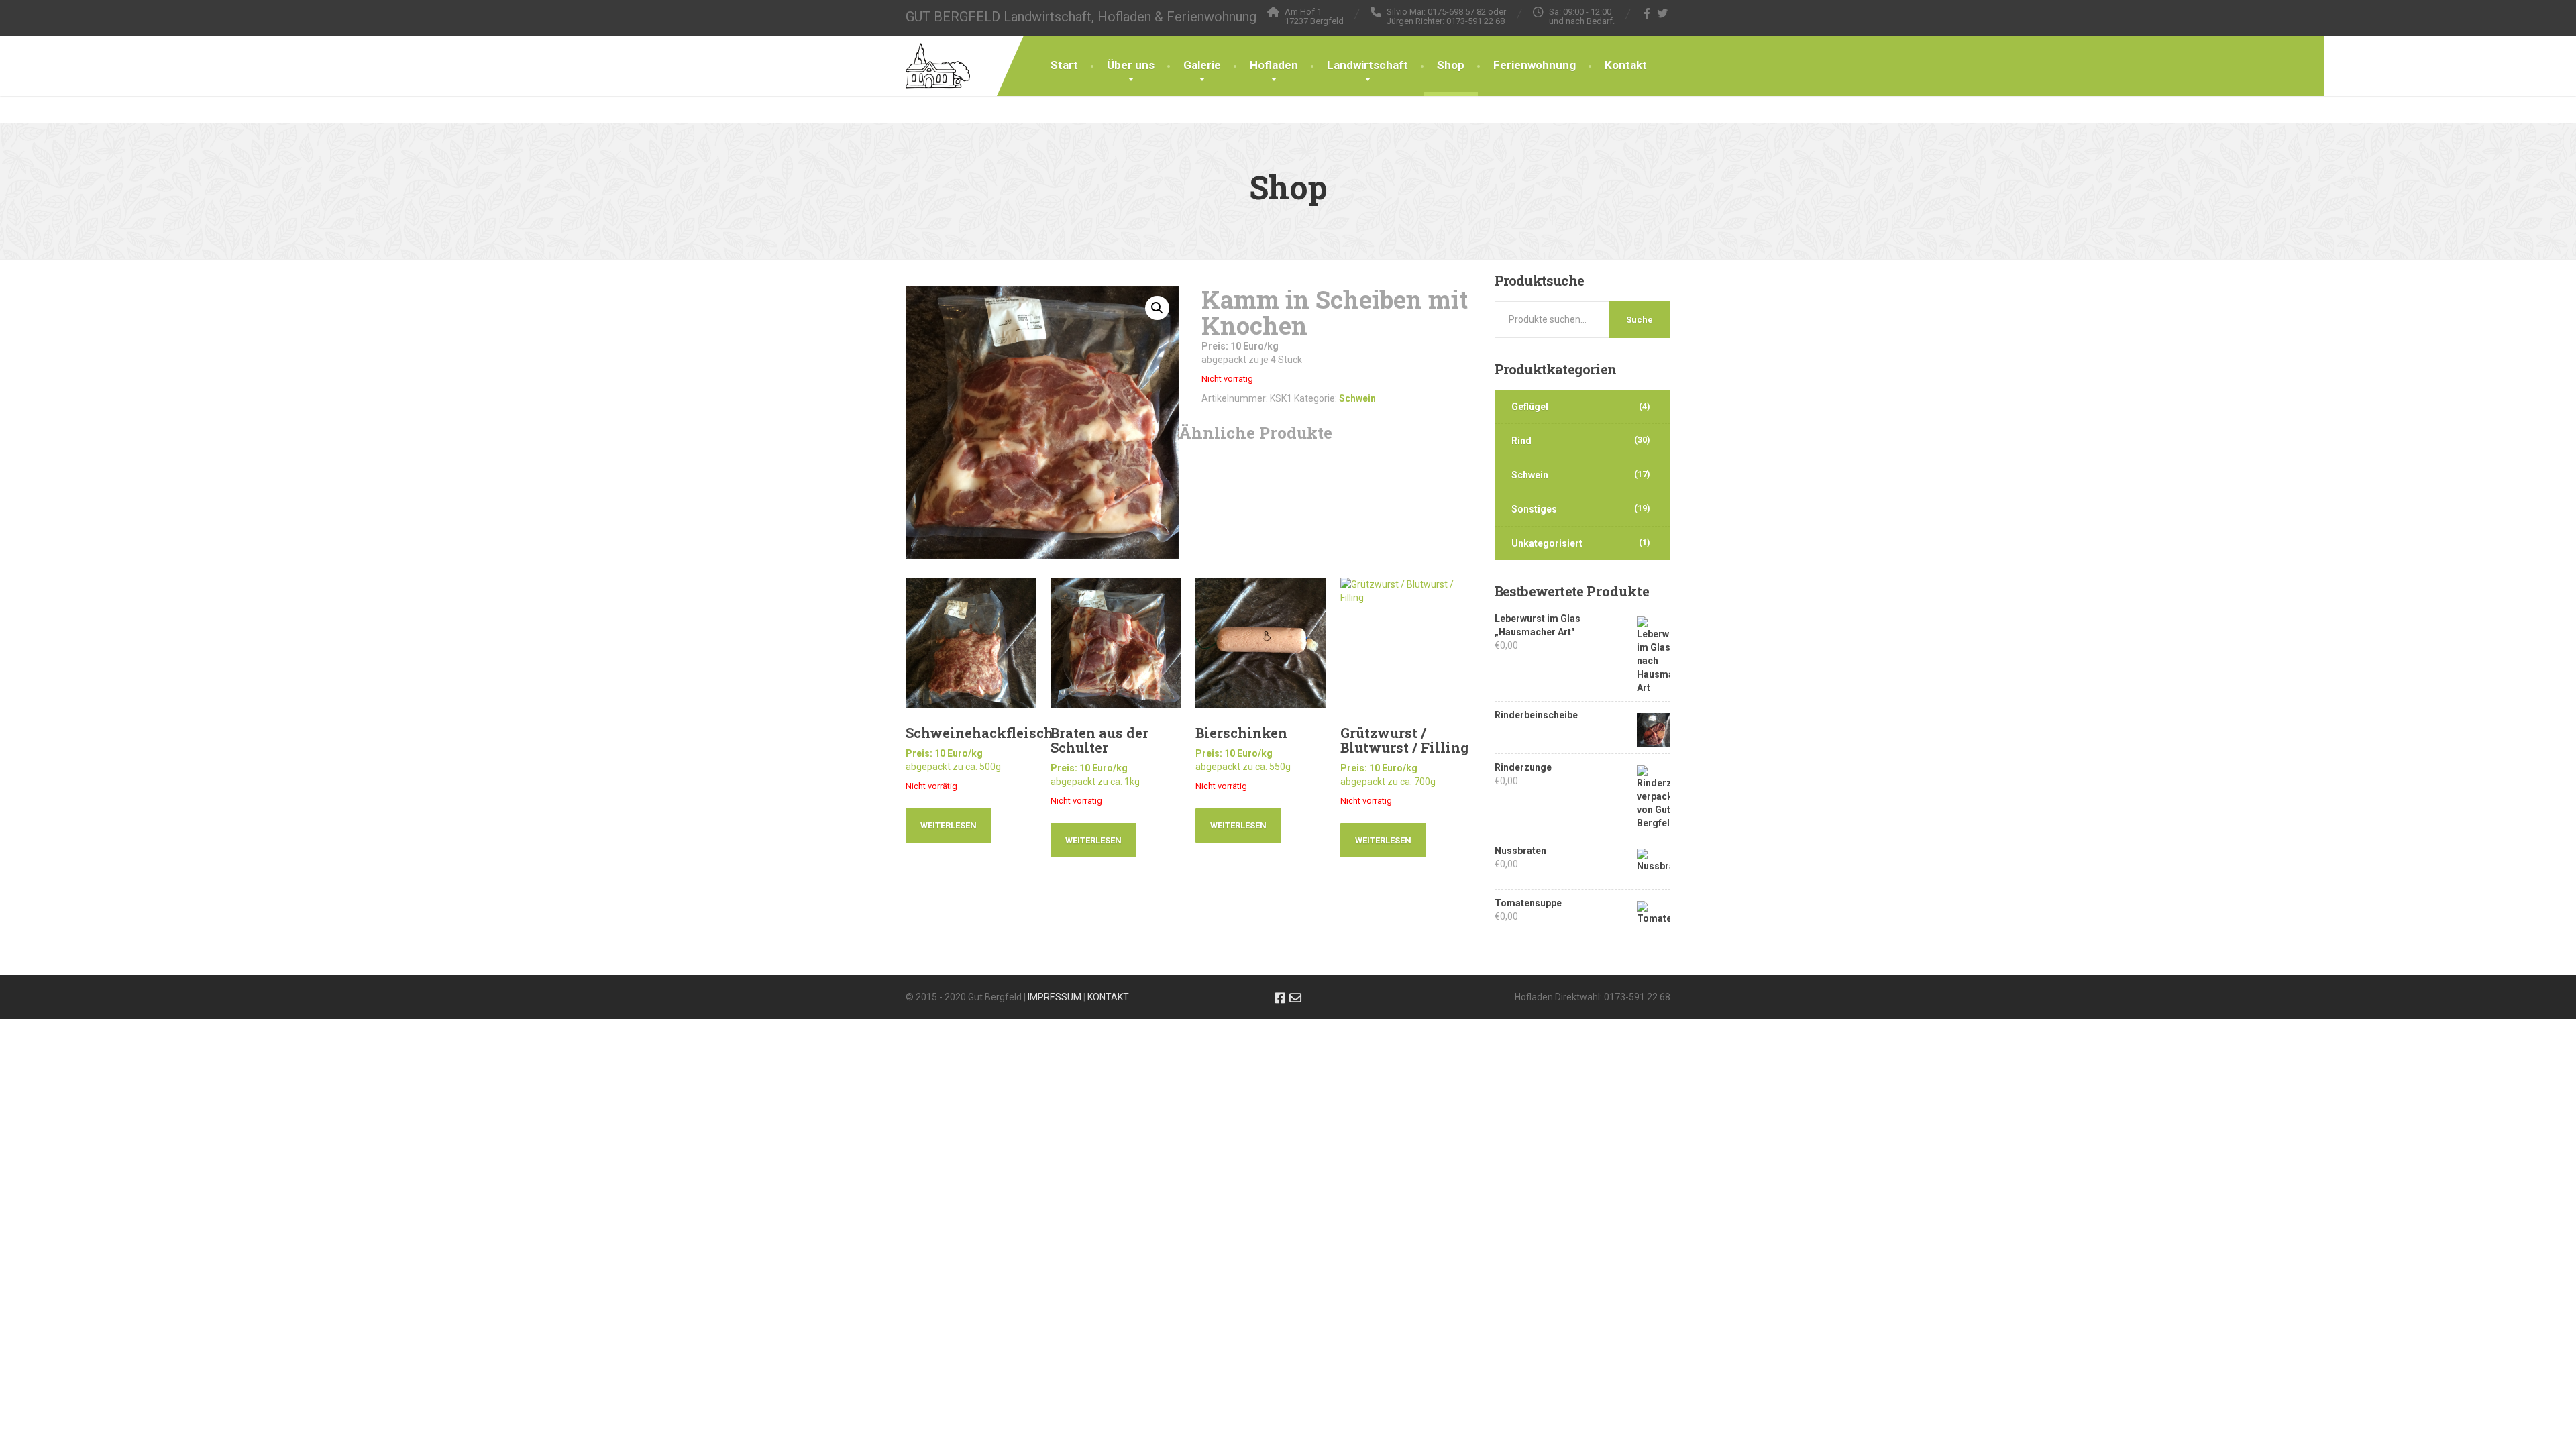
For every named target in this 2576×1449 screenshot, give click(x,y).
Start (1064, 65)
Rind (1521, 441)
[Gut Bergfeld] (938, 52)
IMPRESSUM (1055, 997)
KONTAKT (1108, 997)
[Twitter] (1663, 13)
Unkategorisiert (1547, 543)
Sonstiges (1534, 509)
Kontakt (1626, 65)
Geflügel (1530, 407)
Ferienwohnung (1535, 65)
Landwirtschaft (1367, 65)
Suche (1640, 320)
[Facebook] (1647, 13)
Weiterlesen (949, 825)
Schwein (1357, 398)
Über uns (1131, 65)
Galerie (1202, 65)
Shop (1451, 65)
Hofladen (1274, 65)
